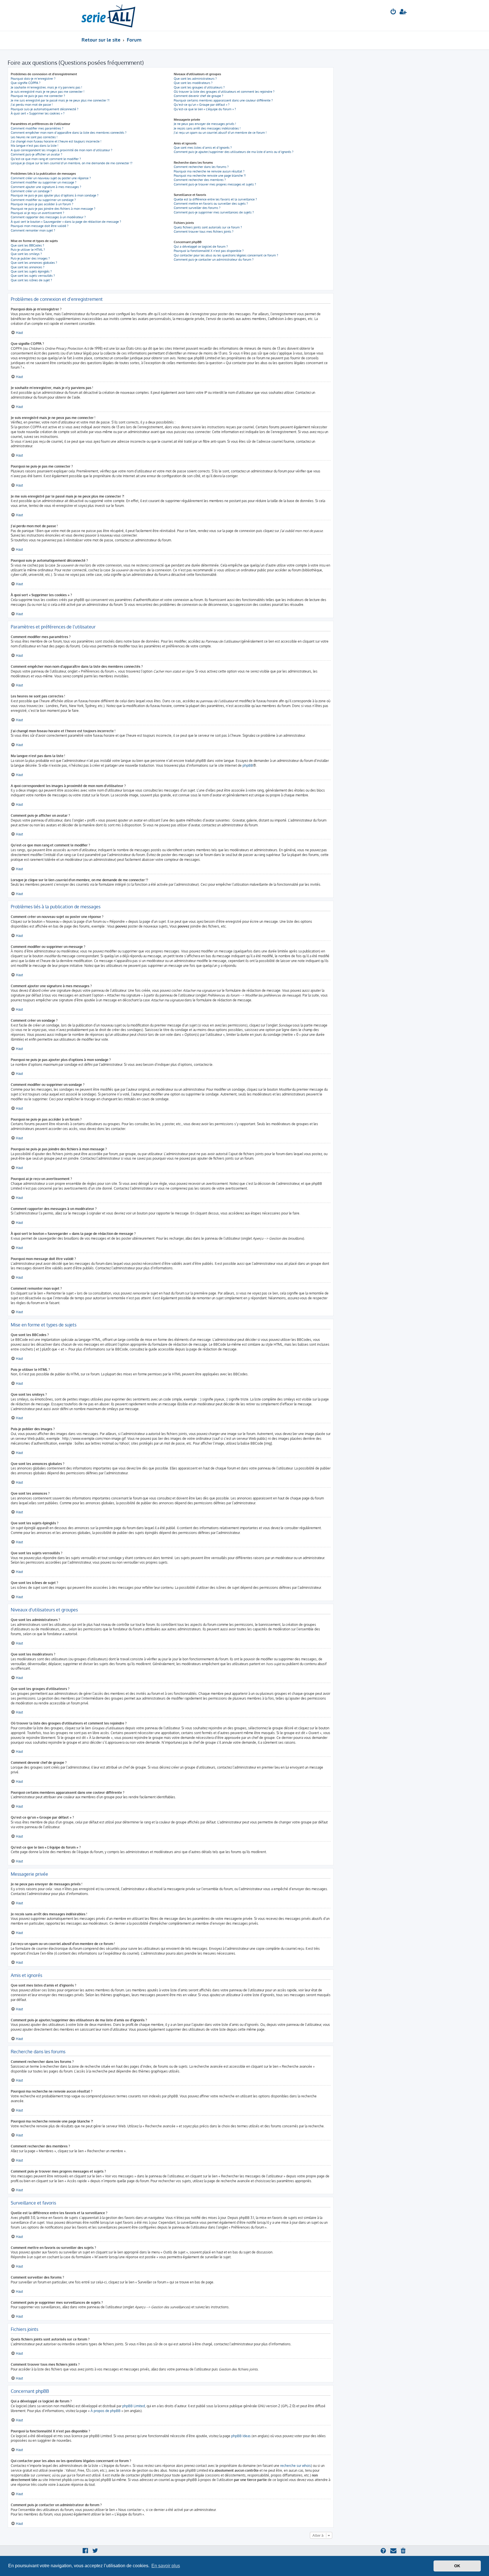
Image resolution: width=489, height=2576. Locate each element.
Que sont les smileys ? (26, 254)
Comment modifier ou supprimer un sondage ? (43, 200)
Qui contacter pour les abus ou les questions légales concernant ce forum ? (226, 255)
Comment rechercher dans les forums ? (201, 167)
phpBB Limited (134, 2406)
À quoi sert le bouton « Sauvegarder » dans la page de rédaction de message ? (66, 222)
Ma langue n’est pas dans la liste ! (35, 146)
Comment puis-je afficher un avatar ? (37, 154)
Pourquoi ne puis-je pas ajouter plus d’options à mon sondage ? (55, 195)
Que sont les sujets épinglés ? (31, 271)
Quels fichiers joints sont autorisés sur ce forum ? (208, 227)
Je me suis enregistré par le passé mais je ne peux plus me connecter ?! (60, 100)
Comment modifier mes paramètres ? (37, 128)
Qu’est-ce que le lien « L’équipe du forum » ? (205, 109)
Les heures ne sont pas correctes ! (34, 137)
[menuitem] (393, 12)
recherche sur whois (296, 2466)
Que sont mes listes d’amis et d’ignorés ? (203, 148)
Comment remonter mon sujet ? (33, 230)
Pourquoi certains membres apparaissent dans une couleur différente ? (223, 100)
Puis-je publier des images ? (30, 258)
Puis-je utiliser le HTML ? (28, 250)
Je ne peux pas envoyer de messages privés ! (205, 124)
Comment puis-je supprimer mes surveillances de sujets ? (214, 212)
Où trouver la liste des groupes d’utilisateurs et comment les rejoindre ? (224, 92)
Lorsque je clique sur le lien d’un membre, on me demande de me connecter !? (72, 163)
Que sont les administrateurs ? (195, 79)
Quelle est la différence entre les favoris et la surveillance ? (215, 199)
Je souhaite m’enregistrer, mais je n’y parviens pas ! (46, 87)
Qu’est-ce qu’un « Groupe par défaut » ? (202, 105)
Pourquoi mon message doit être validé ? (40, 226)
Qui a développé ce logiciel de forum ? (201, 247)
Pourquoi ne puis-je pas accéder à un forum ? (42, 204)
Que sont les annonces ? (28, 267)
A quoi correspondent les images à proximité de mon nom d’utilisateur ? (62, 150)
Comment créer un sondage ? (31, 191)
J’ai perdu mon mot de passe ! (32, 105)
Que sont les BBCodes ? (27, 245)
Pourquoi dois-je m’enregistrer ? (33, 79)
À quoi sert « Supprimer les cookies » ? (38, 113)
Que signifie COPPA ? (26, 83)
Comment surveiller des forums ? (197, 208)
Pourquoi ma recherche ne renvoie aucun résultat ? (209, 171)
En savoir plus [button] (166, 2566)
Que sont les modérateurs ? (193, 83)
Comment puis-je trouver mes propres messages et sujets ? (215, 184)
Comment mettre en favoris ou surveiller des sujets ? (211, 204)
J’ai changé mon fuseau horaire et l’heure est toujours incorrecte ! (56, 141)
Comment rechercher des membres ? (200, 180)
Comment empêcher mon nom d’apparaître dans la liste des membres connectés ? (69, 133)
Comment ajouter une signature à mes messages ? (46, 187)
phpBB (248, 765)
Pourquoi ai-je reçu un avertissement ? (37, 213)
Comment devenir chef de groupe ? (199, 96)
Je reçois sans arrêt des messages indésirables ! (207, 128)
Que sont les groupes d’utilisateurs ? (199, 87)
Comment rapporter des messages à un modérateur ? (48, 217)
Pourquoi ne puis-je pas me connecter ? (38, 96)
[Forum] (108, 15)
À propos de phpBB (106, 2411)
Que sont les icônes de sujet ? (31, 280)
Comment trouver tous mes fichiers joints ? (204, 232)
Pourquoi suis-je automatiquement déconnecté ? (45, 109)
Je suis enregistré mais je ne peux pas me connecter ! (48, 92)
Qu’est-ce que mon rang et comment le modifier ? (46, 159)
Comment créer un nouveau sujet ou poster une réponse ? (51, 178)
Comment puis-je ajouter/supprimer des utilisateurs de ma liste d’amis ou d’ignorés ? (234, 152)
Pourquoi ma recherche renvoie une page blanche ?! (210, 176)
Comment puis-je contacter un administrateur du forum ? (214, 260)
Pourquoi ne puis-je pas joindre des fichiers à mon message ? (53, 209)
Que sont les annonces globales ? (34, 263)
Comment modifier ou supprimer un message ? (44, 182)
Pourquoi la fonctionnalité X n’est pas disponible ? (209, 251)
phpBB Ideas (241, 2436)
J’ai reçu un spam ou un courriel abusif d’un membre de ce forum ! (220, 133)
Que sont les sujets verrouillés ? (33, 276)
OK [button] (457, 2566)
